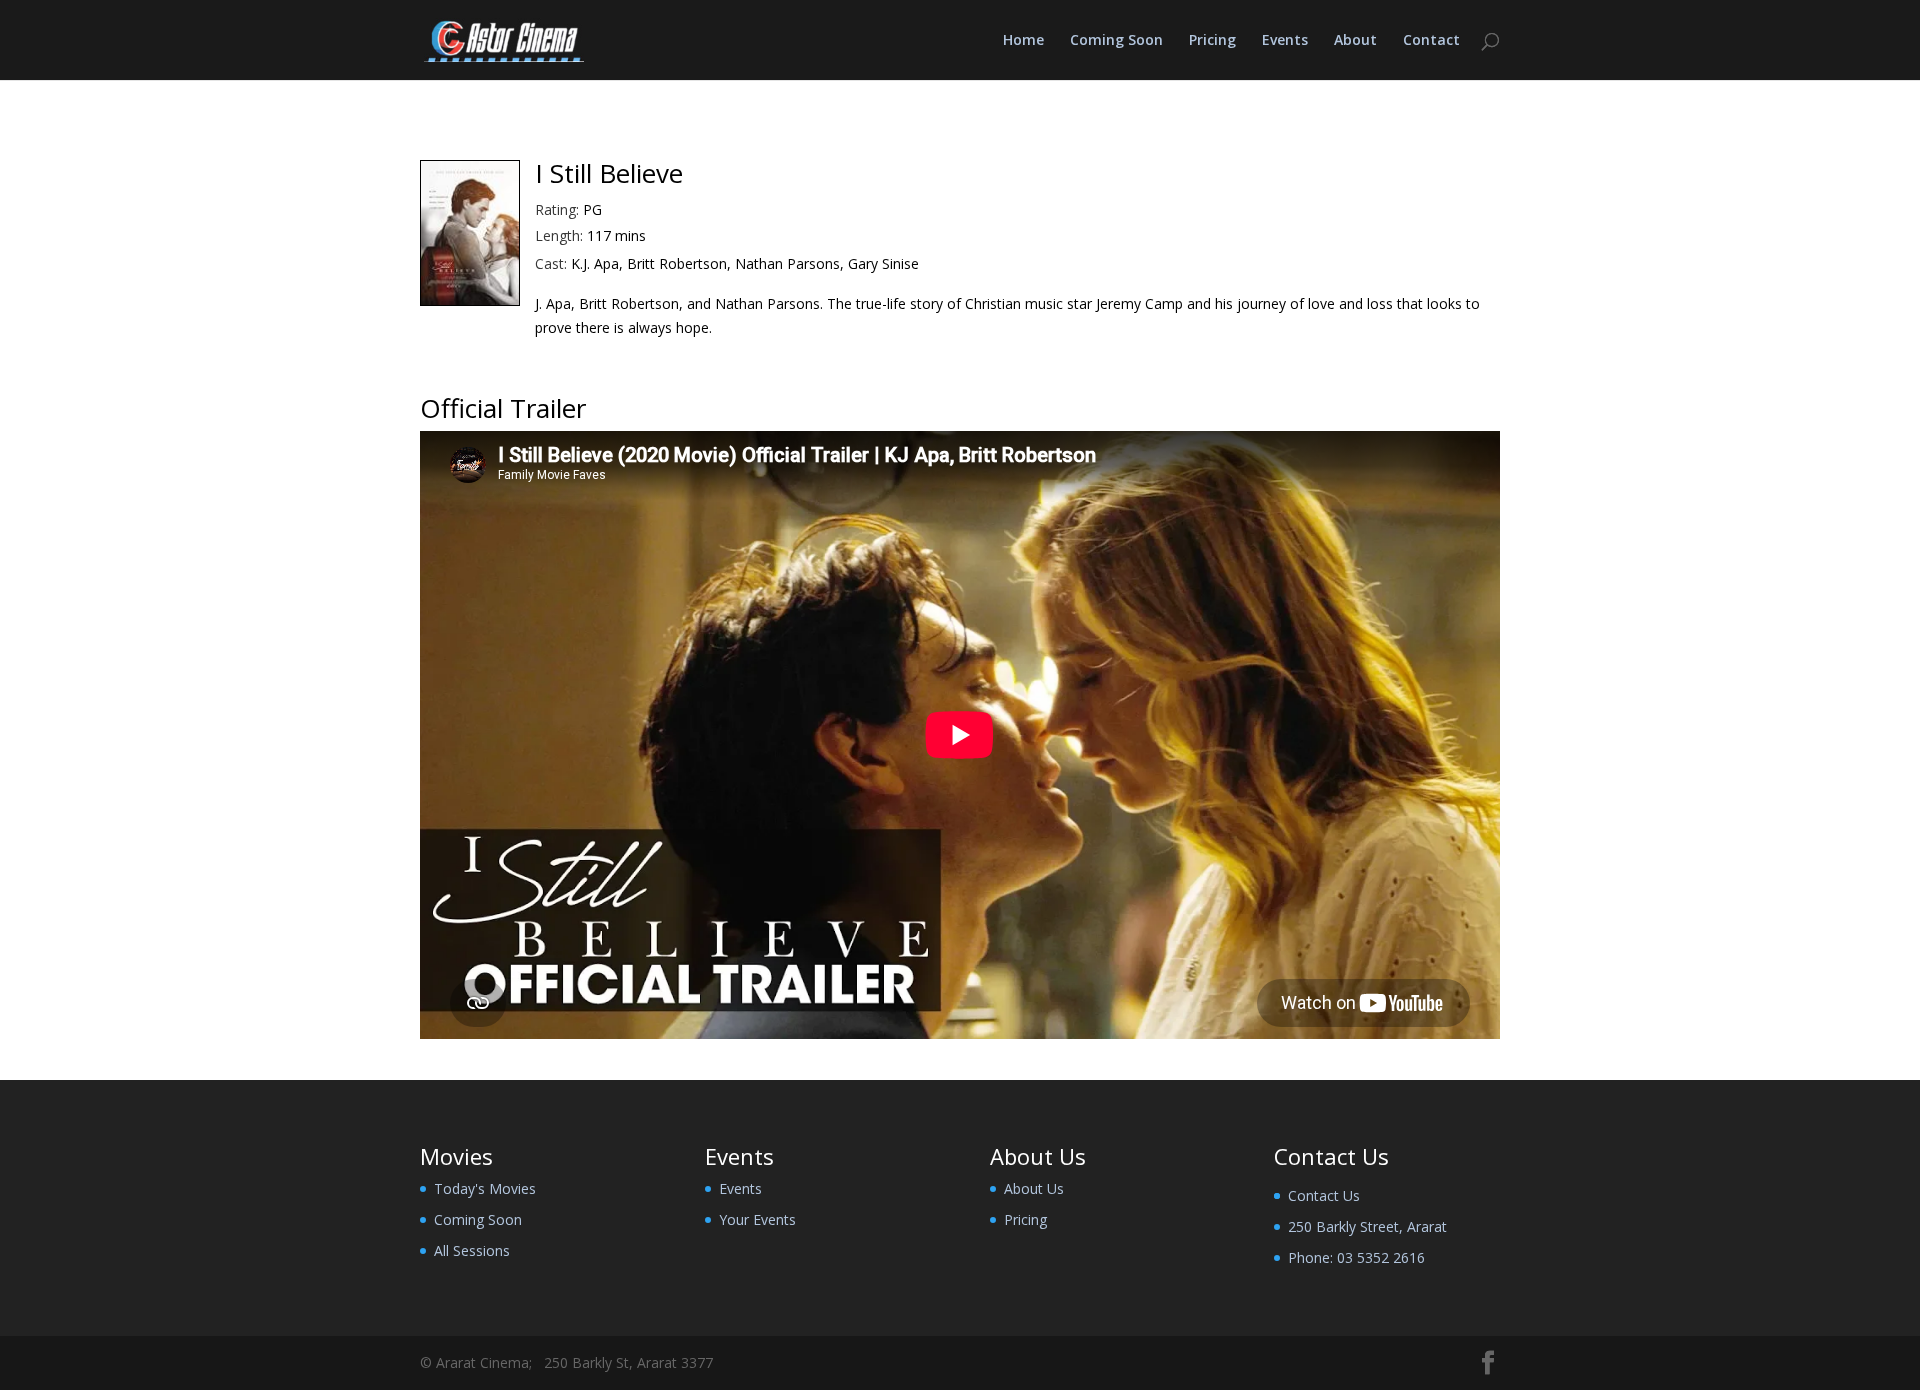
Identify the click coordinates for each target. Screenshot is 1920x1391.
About (1355, 41)
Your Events (757, 1219)
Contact (1431, 41)
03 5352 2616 (1381, 1257)
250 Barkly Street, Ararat (1367, 1226)
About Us (1034, 1188)
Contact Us (1324, 1195)
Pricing (1212, 41)
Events (1285, 41)
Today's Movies (485, 1188)
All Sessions (472, 1250)
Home (1023, 41)
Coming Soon (1116, 41)
